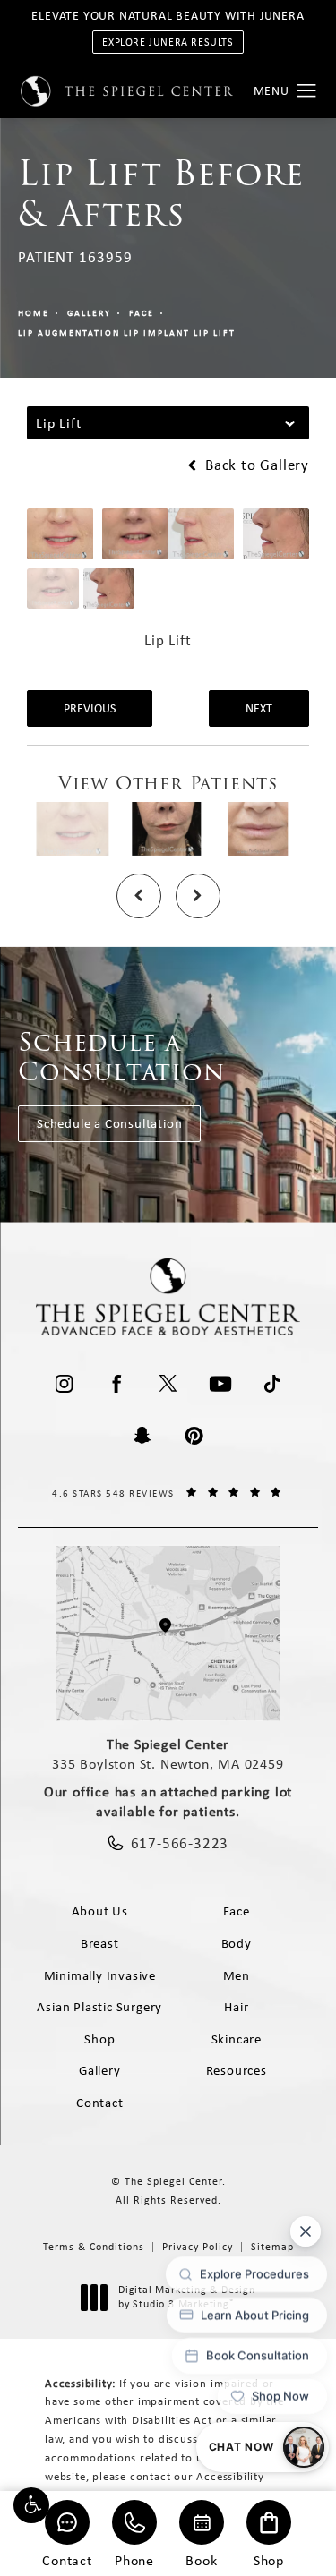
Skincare (237, 2039)
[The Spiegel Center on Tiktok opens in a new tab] (272, 1384)
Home (34, 313)
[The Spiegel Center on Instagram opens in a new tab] (65, 1384)
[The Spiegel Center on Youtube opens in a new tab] (220, 1384)
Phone (134, 2559)
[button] (31, 2505)
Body (237, 1943)
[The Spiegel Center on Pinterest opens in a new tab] (194, 1436)
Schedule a (121, 1058)
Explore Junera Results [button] (168, 42)
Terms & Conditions (94, 2247)
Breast (100, 1943)
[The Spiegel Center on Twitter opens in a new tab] (168, 1384)
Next (259, 708)
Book (201, 2559)
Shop (269, 2559)
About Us (100, 1911)
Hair (236, 2007)
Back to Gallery (255, 465)
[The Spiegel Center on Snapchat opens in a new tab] (142, 1436)
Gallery (89, 313)
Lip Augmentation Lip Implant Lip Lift (127, 333)
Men (237, 1975)
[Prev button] (139, 896)
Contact (67, 2559)
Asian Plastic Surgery (99, 2007)
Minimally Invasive (100, 1975)
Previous (90, 708)
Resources (237, 2070)
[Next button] (198, 896)
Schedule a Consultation (109, 1123)
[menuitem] (65, 1384)
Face (142, 313)
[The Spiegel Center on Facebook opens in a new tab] (116, 1384)
